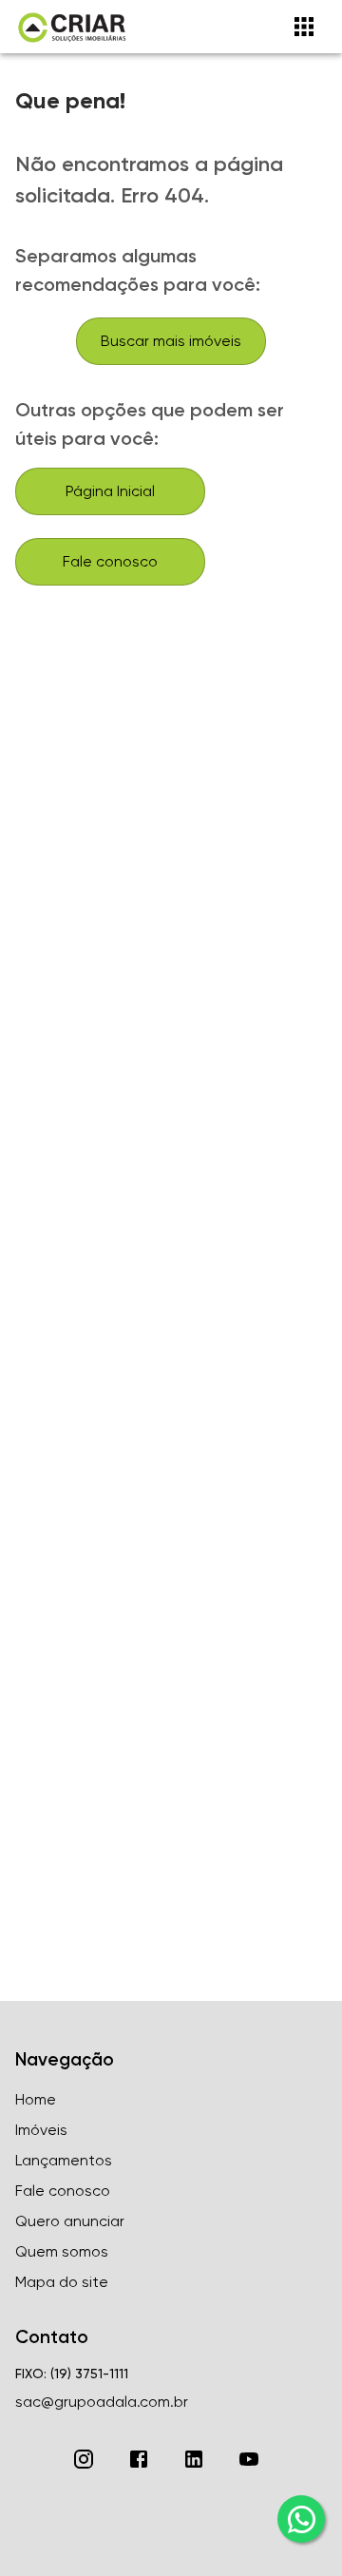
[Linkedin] (194, 2459)
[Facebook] (139, 2459)
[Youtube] (249, 2459)
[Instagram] (84, 2459)
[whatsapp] (301, 2519)
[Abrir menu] (304, 27)
